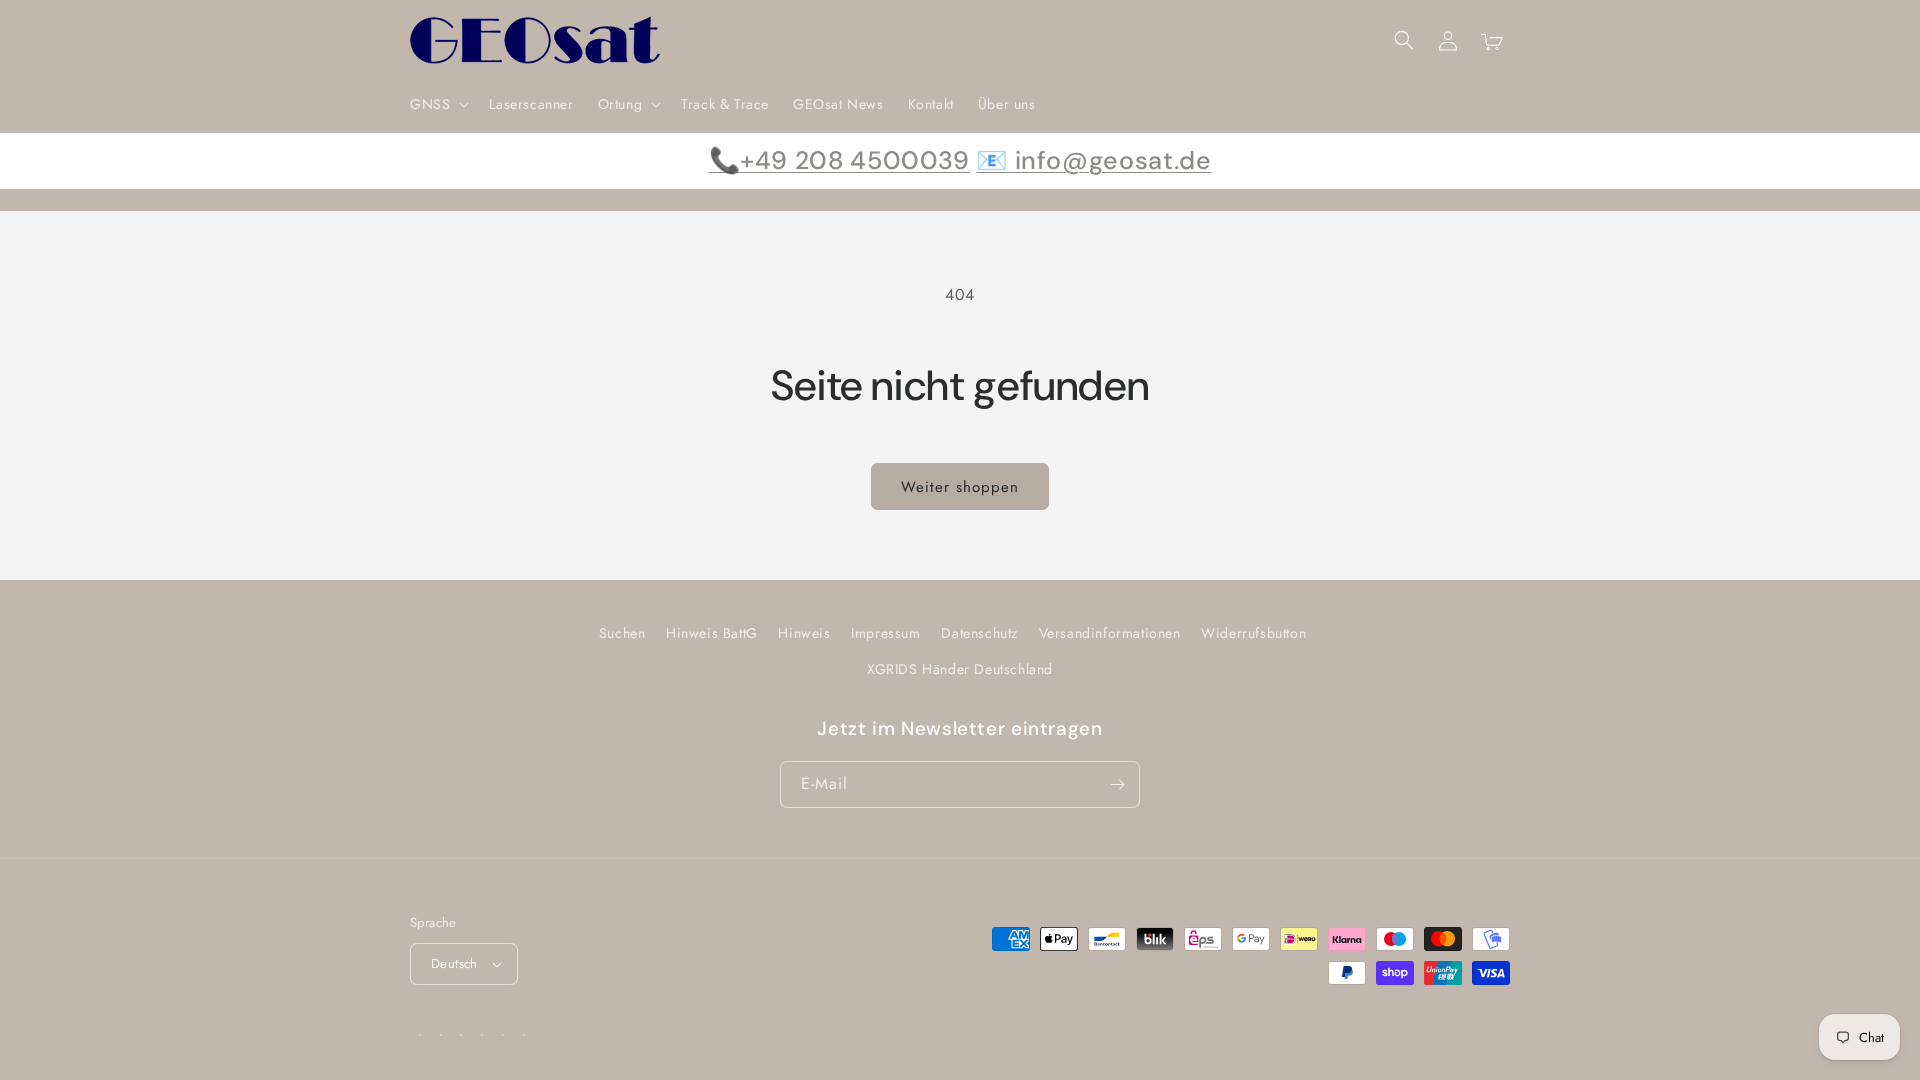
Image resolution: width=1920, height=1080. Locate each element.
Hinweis (804, 633)
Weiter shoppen (960, 487)
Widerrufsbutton (1253, 633)
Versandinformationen (1110, 633)
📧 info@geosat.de (1093, 160)
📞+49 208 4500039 (839, 160)
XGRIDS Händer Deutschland (960, 669)
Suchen (622, 633)
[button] (437, 104)
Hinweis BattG (712, 633)
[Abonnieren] (1117, 784)
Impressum (885, 633)
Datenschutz (979, 633)
